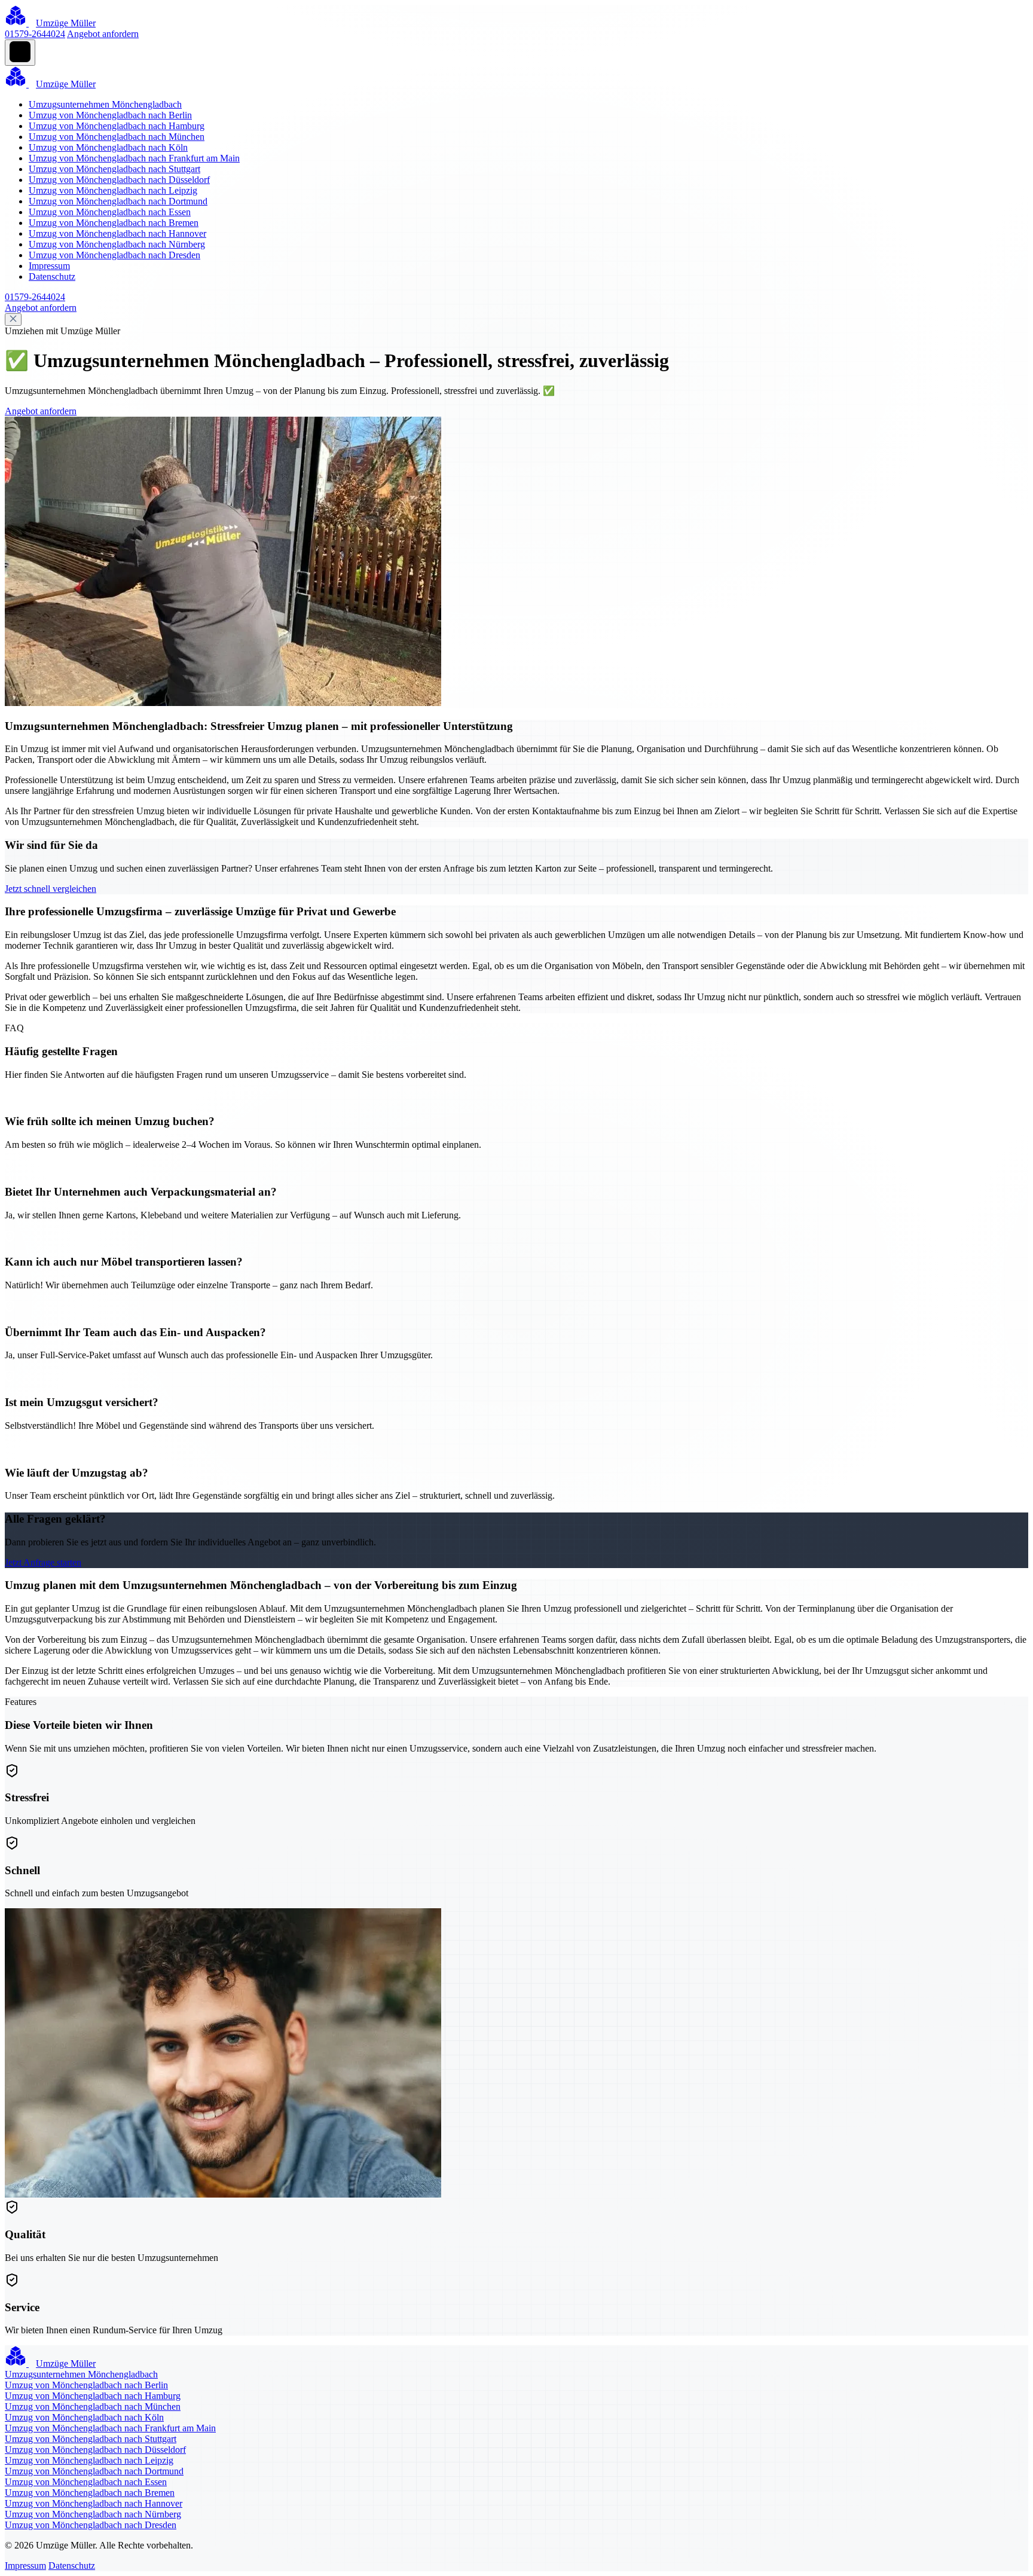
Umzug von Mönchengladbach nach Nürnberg (117, 244)
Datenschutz (52, 276)
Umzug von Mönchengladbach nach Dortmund (118, 201)
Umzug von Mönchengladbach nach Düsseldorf (119, 180)
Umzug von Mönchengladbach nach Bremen (114, 223)
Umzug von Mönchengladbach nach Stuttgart (114, 169)
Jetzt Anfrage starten (43, 1562)
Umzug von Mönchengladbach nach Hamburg (117, 126)
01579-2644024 (35, 34)
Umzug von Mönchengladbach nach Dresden (114, 255)
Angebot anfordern (103, 34)
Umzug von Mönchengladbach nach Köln (108, 147)
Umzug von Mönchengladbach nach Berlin (110, 115)
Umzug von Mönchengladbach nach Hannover (117, 233)
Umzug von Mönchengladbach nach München (117, 137)
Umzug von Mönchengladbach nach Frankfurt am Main (134, 158)
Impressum (49, 266)
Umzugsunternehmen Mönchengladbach (105, 104)
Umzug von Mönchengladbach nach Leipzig (113, 190)
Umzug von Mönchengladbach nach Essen (110, 212)
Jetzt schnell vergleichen (51, 889)
